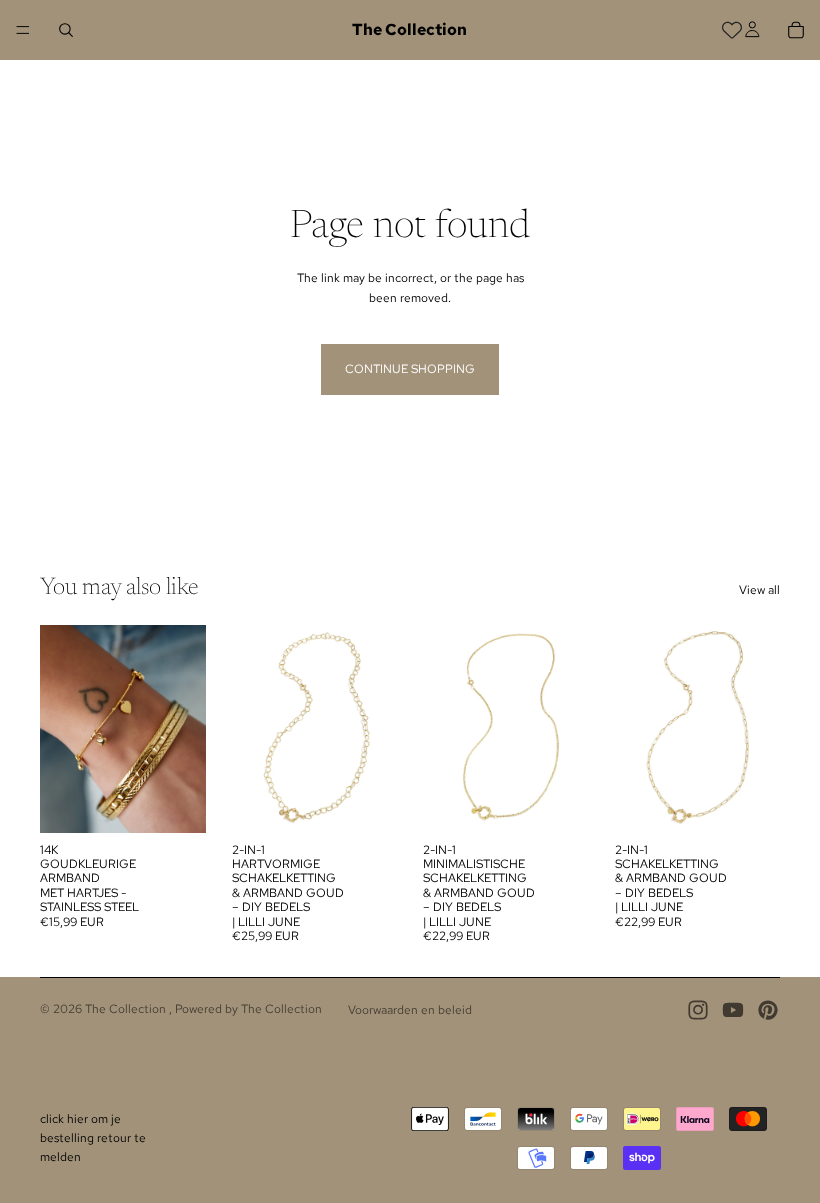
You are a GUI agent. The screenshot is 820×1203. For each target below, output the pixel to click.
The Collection (127, 1009)
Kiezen (192, 801)
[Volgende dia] (184, 729)
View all (759, 590)
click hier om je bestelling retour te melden (93, 1138)
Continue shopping (410, 369)
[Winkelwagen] (796, 30)
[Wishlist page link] (732, 30)
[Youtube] (733, 1010)
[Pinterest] (768, 1010)
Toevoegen (383, 801)
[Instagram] (698, 1010)
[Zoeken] (66, 30)
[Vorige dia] (62, 729)
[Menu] (23, 30)
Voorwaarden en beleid (410, 1010)
